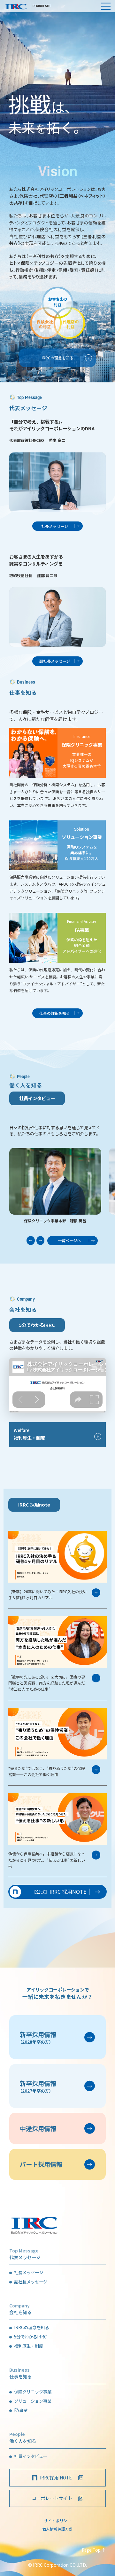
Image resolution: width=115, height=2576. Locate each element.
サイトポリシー (57, 2521)
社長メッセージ (29, 2272)
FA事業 (21, 2410)
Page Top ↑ (94, 2550)
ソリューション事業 (33, 2401)
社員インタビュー (31, 2456)
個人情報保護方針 (57, 2529)
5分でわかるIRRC (37, 1325)
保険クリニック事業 (33, 2392)
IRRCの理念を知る (31, 2327)
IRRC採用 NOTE (56, 2478)
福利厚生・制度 (29, 2346)
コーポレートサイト (52, 2498)
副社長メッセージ (31, 2282)
